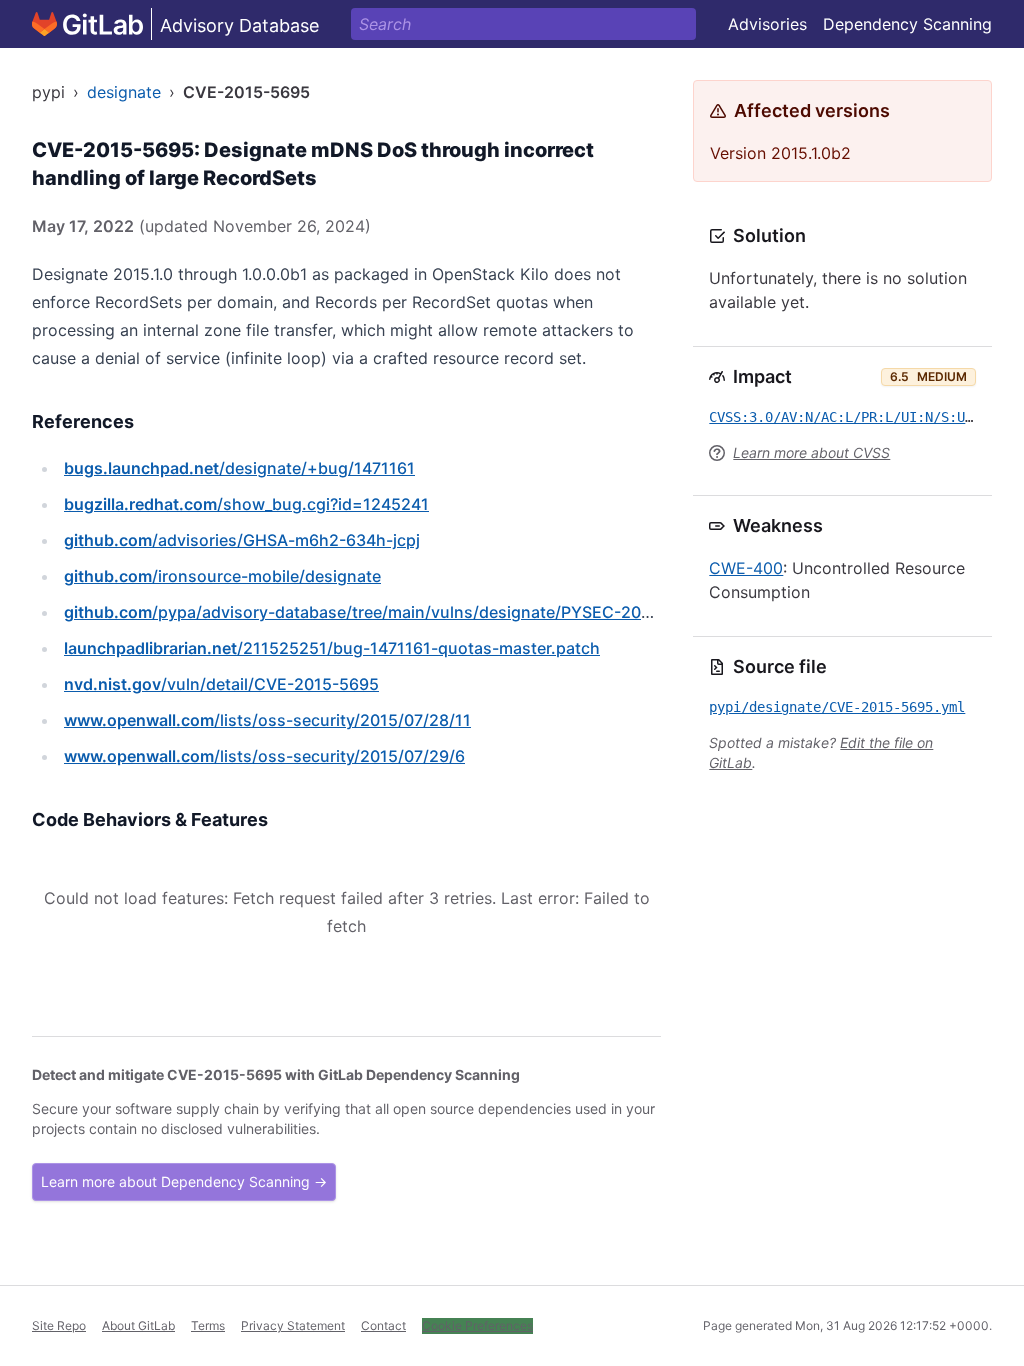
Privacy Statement (293, 1325)
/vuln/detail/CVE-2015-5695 (221, 684)
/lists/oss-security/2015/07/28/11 (267, 720)
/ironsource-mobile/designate (222, 576)
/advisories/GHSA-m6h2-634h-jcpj (242, 540)
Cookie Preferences (477, 1325)
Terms (208, 1325)
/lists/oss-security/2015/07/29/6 (264, 756)
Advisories (767, 24)
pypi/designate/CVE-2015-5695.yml (837, 707)
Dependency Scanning (907, 24)
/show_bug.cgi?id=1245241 (246, 504)
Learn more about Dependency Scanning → (184, 1181)
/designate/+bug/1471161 (239, 468)
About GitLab (138, 1325)
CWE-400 (746, 568)
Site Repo (59, 1325)
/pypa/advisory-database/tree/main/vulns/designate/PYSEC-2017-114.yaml (398, 612)
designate (124, 92)
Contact (383, 1325)
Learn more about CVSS (811, 452)
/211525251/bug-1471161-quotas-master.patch (332, 648)
